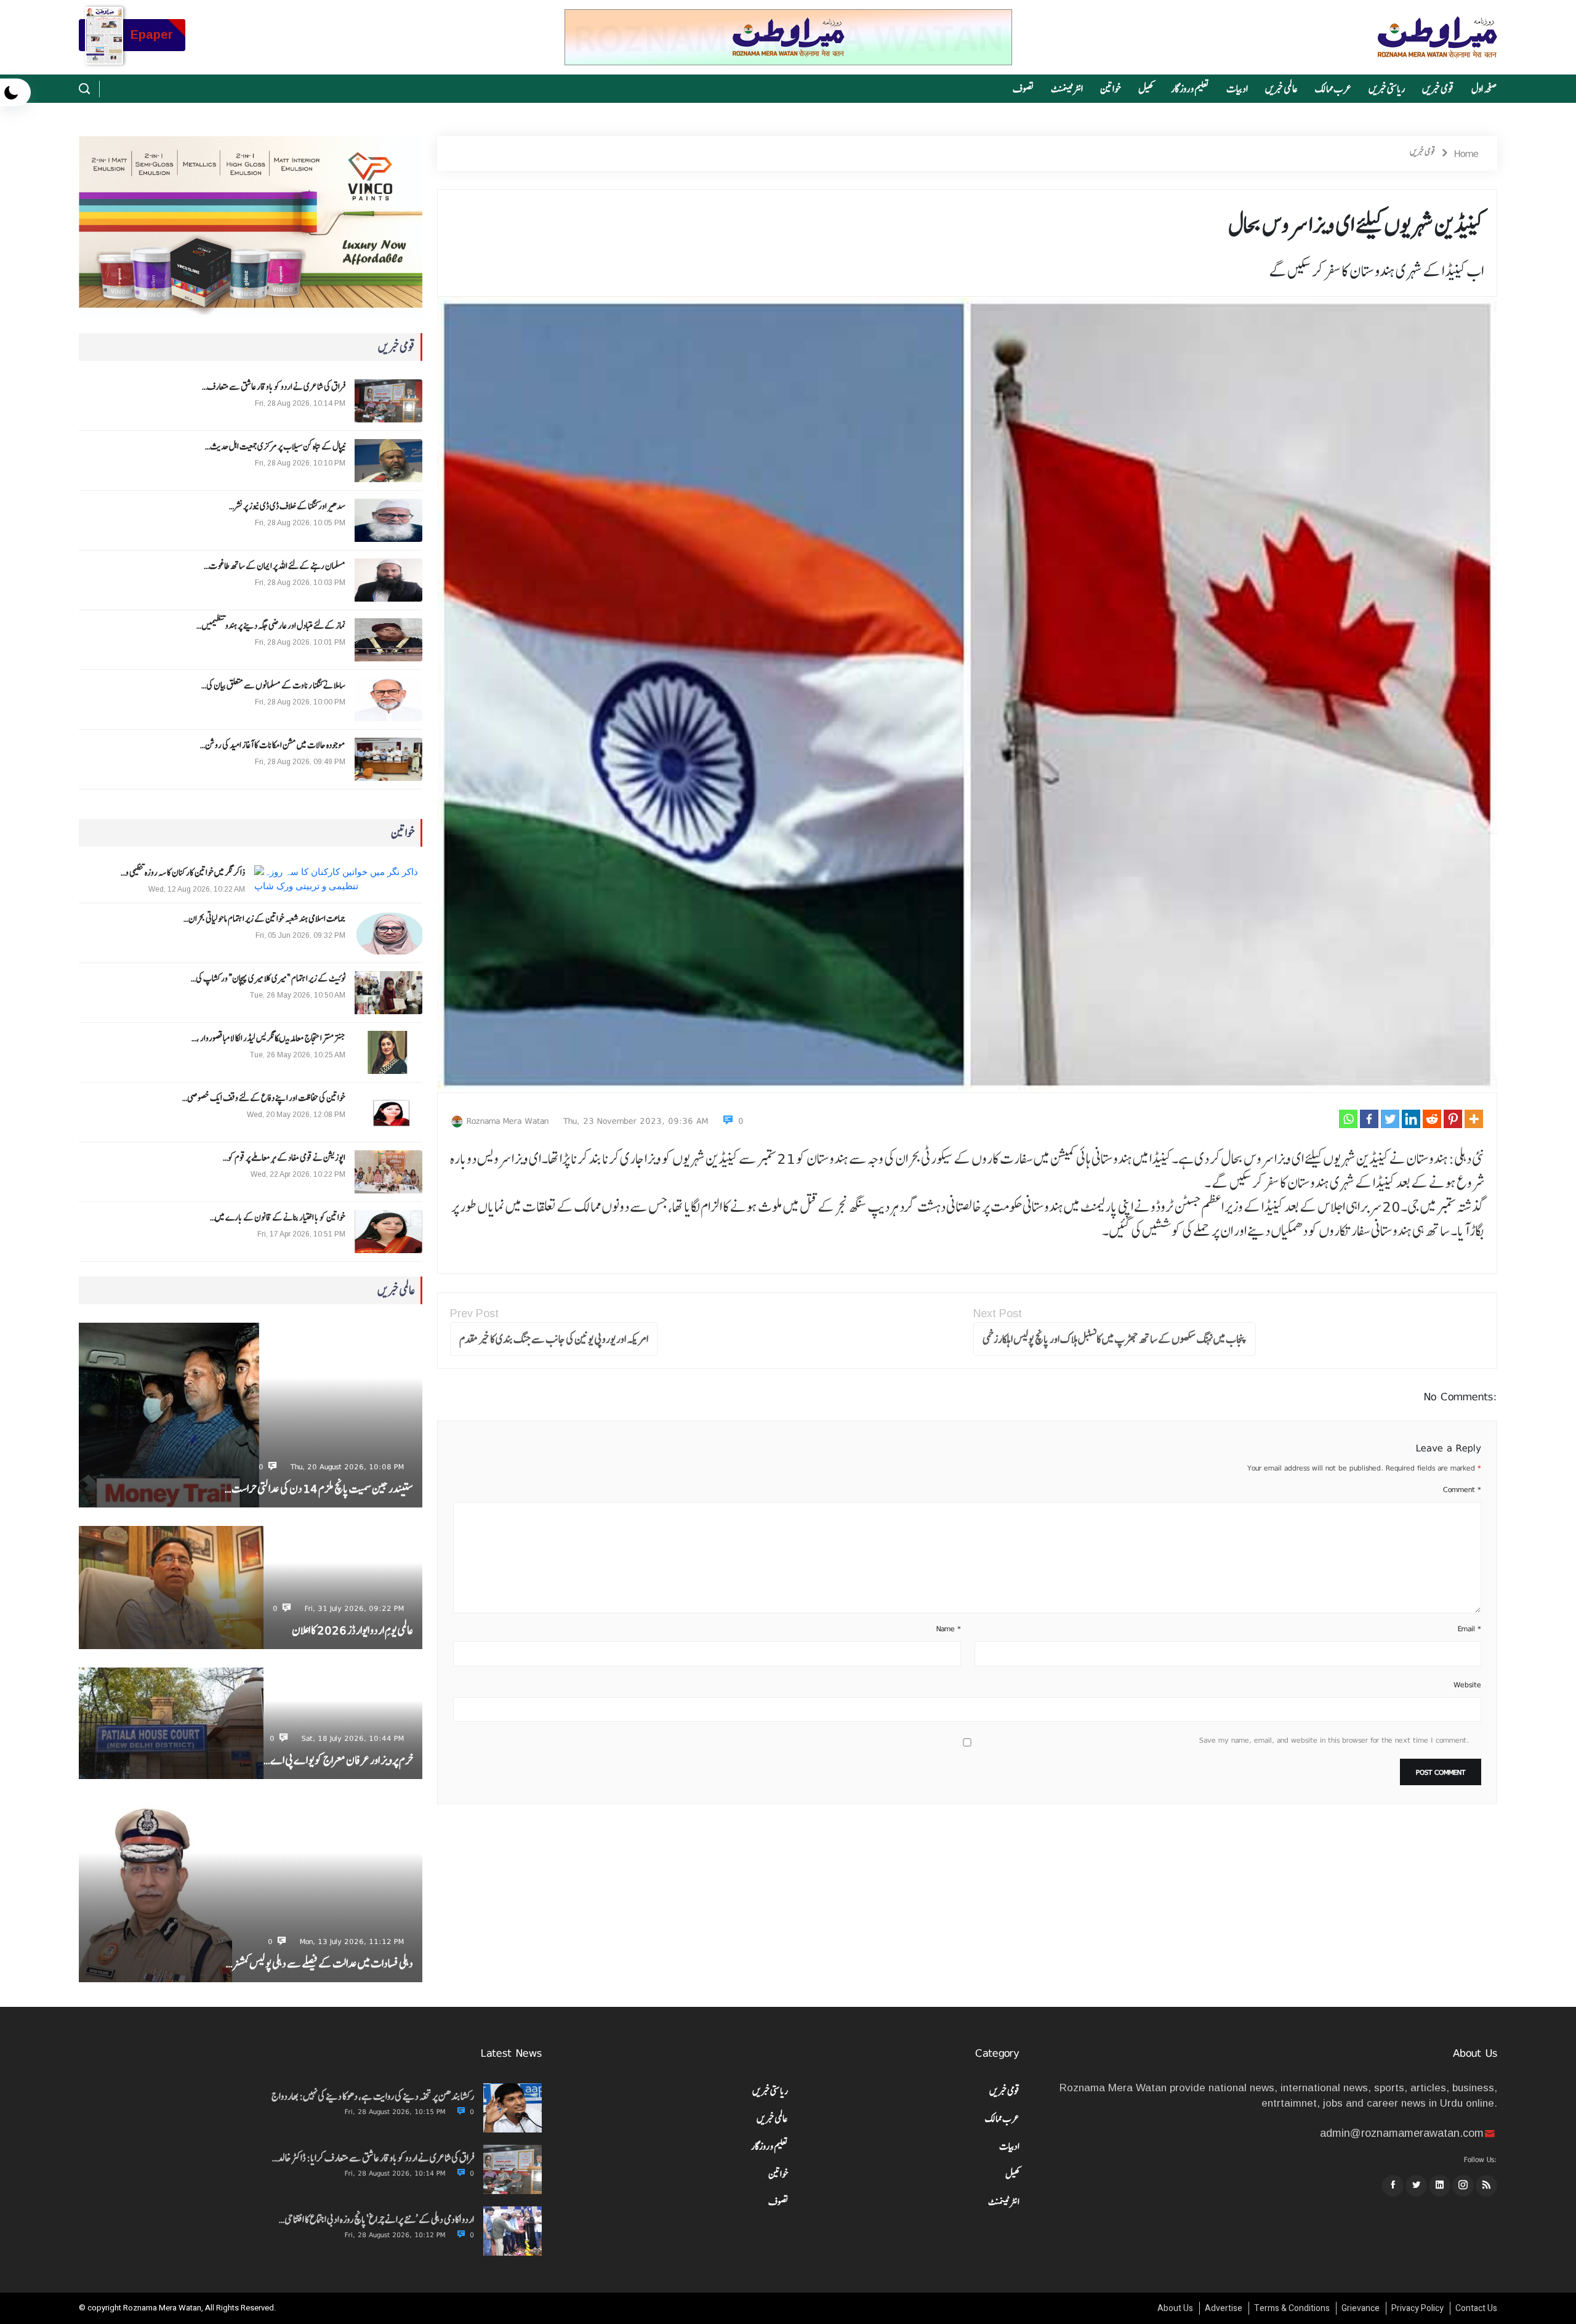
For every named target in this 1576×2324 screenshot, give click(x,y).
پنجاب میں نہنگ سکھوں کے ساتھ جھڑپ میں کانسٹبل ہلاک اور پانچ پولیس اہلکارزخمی (1115, 1339)
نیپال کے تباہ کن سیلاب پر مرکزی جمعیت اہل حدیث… (275, 446)
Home (1466, 153)
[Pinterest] (1453, 1119)
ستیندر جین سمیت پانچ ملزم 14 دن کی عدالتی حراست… (319, 1489)
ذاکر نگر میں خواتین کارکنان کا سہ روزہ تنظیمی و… (183, 873)
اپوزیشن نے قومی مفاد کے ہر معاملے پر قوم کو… (284, 1158)
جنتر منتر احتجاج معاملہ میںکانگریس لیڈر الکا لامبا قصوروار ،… (268, 1038)
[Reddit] (1432, 1119)
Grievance (1361, 2308)
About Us (1175, 2308)
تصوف (1023, 89)
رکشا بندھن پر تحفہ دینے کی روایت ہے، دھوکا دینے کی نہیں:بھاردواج (373, 2096)
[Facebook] (1369, 1119)
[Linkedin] (1411, 1119)
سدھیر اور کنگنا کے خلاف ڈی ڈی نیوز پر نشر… (287, 506)
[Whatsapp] (1348, 1119)
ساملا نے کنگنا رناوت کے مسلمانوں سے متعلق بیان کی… (273, 685)
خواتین (1111, 89)
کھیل (1146, 89)
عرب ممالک (1333, 89)
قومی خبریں (1438, 89)
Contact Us (1476, 2308)
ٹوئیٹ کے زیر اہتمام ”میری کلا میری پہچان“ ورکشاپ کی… (268, 978)
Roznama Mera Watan (508, 1121)
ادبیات (1237, 89)
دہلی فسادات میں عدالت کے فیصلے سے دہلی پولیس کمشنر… (320, 1963)
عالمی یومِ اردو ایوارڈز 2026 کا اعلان (352, 1630)
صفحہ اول (1484, 89)
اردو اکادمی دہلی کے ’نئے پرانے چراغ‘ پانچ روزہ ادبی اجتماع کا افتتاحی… (376, 2219)
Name (949, 1629)
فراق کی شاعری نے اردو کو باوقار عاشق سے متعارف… (274, 387)
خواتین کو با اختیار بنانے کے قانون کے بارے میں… (278, 1217)
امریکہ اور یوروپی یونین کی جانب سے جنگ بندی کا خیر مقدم (554, 1339)
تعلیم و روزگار (1190, 89)
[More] (1474, 1119)
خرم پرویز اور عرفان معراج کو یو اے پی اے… (338, 1760)
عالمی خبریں (1281, 89)
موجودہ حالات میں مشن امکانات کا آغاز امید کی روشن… (273, 745)
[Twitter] (1390, 1119)
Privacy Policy (1417, 2308)
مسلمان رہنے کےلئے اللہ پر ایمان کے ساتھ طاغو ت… (275, 566)
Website (1467, 1685)
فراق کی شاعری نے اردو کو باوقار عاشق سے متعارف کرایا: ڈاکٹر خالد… (373, 2158)
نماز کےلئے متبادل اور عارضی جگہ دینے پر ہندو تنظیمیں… (271, 626)
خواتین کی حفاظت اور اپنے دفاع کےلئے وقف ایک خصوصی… (264, 1098)
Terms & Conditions (1292, 2308)
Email (1469, 1629)
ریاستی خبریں (1387, 89)
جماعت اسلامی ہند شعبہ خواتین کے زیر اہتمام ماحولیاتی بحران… (264, 919)
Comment (1462, 1490)
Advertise (1224, 2308)
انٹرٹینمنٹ (1067, 89)
